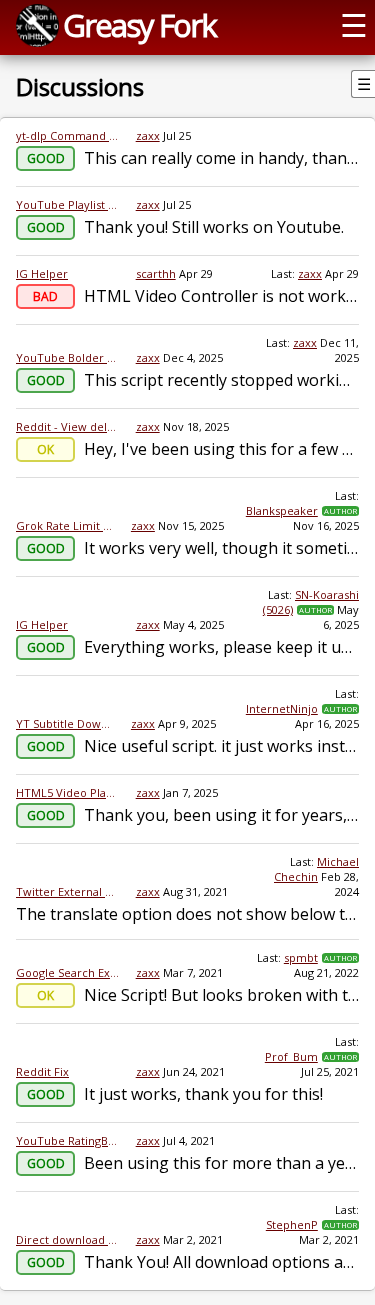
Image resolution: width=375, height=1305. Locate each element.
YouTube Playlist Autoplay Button (68, 204)
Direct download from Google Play (68, 1239)
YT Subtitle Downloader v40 (65, 723)
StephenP (292, 1224)
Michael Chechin (316, 869)
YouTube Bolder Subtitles (68, 357)
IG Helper (42, 273)
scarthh (156, 273)
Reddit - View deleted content (68, 426)
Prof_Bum (291, 1056)
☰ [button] (354, 25)
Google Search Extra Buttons (68, 972)
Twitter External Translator (68, 891)
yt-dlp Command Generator (68, 135)
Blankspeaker (282, 510)
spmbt (301, 957)
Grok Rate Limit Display (65, 525)
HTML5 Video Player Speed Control (68, 792)
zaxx (148, 135)
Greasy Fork (139, 25)
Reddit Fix (42, 1071)
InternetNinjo (282, 708)
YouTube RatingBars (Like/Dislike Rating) (68, 1140)
